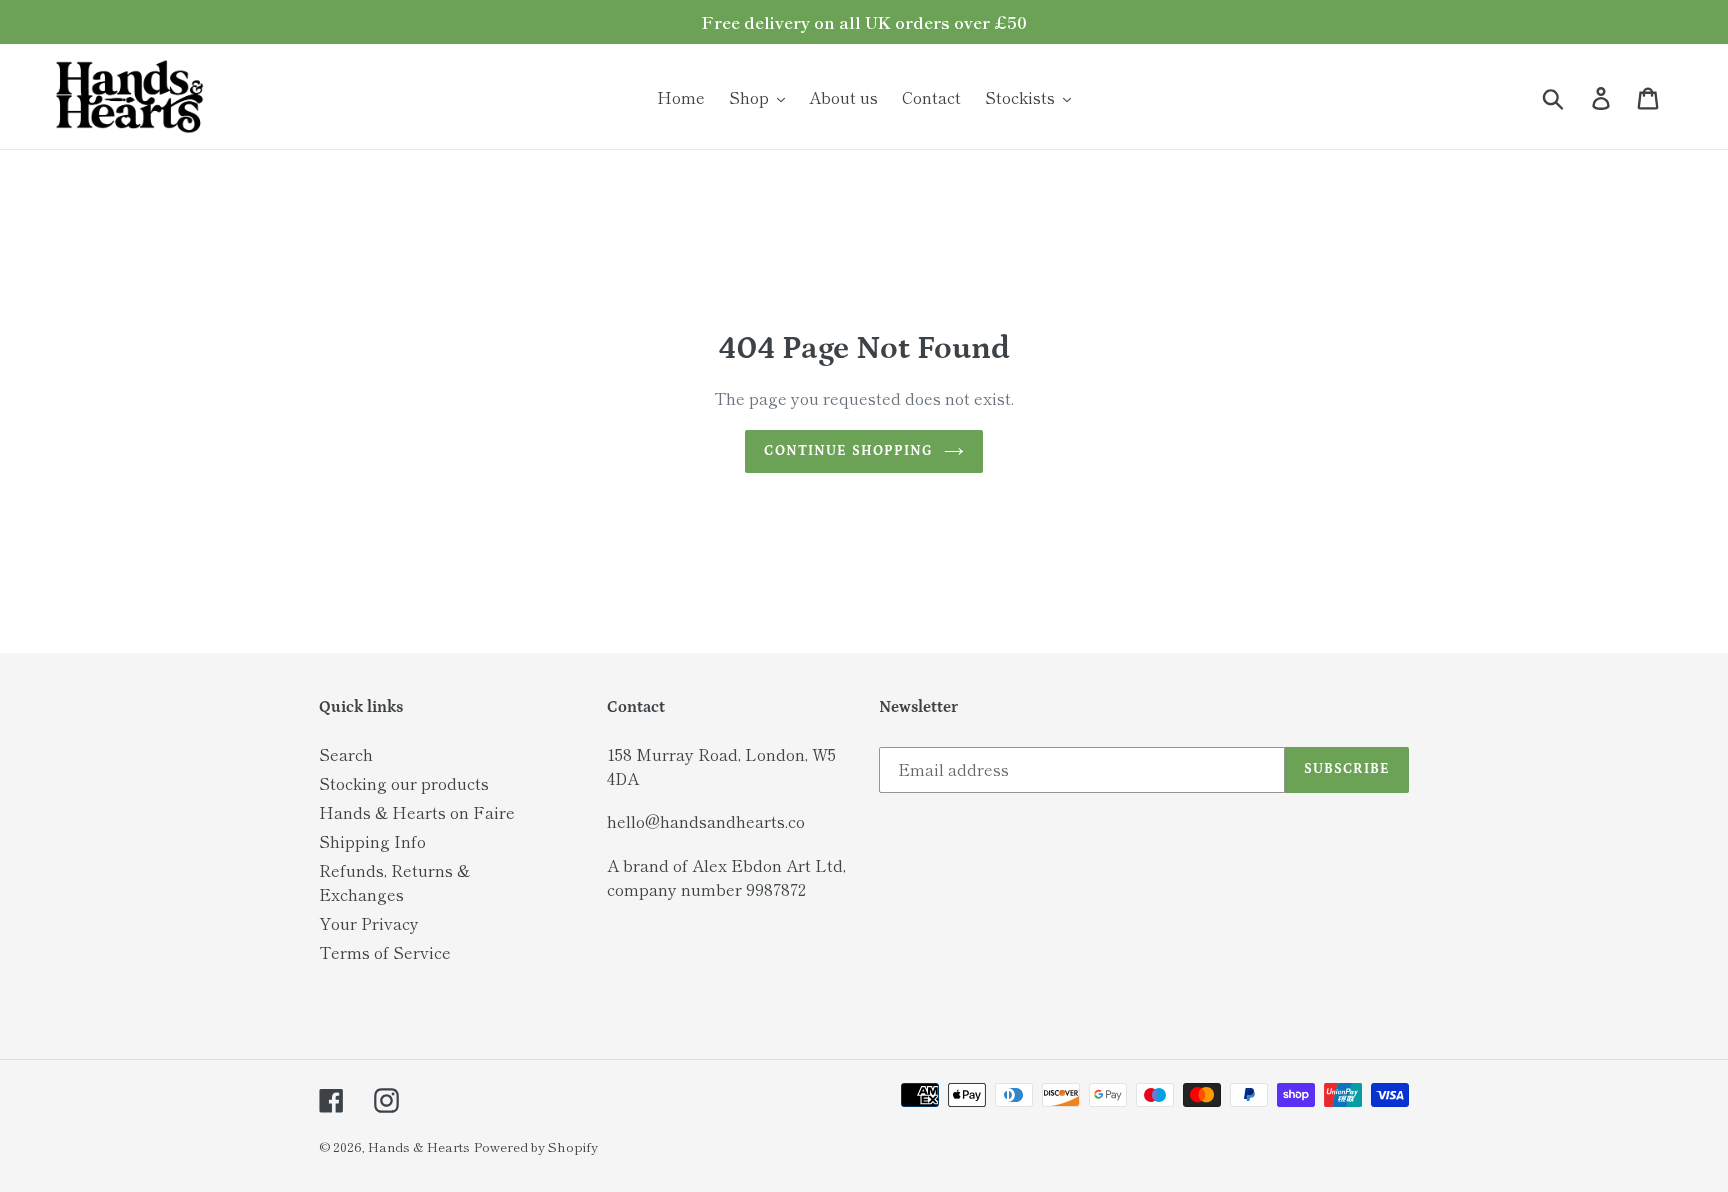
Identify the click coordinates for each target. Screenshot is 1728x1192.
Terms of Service (385, 952)
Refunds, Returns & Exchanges (394, 882)
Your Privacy (369, 923)
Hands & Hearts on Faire (417, 812)
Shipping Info (372, 841)
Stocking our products (404, 783)
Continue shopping (848, 451)
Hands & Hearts (419, 1146)
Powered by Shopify (536, 1146)
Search (346, 754)
